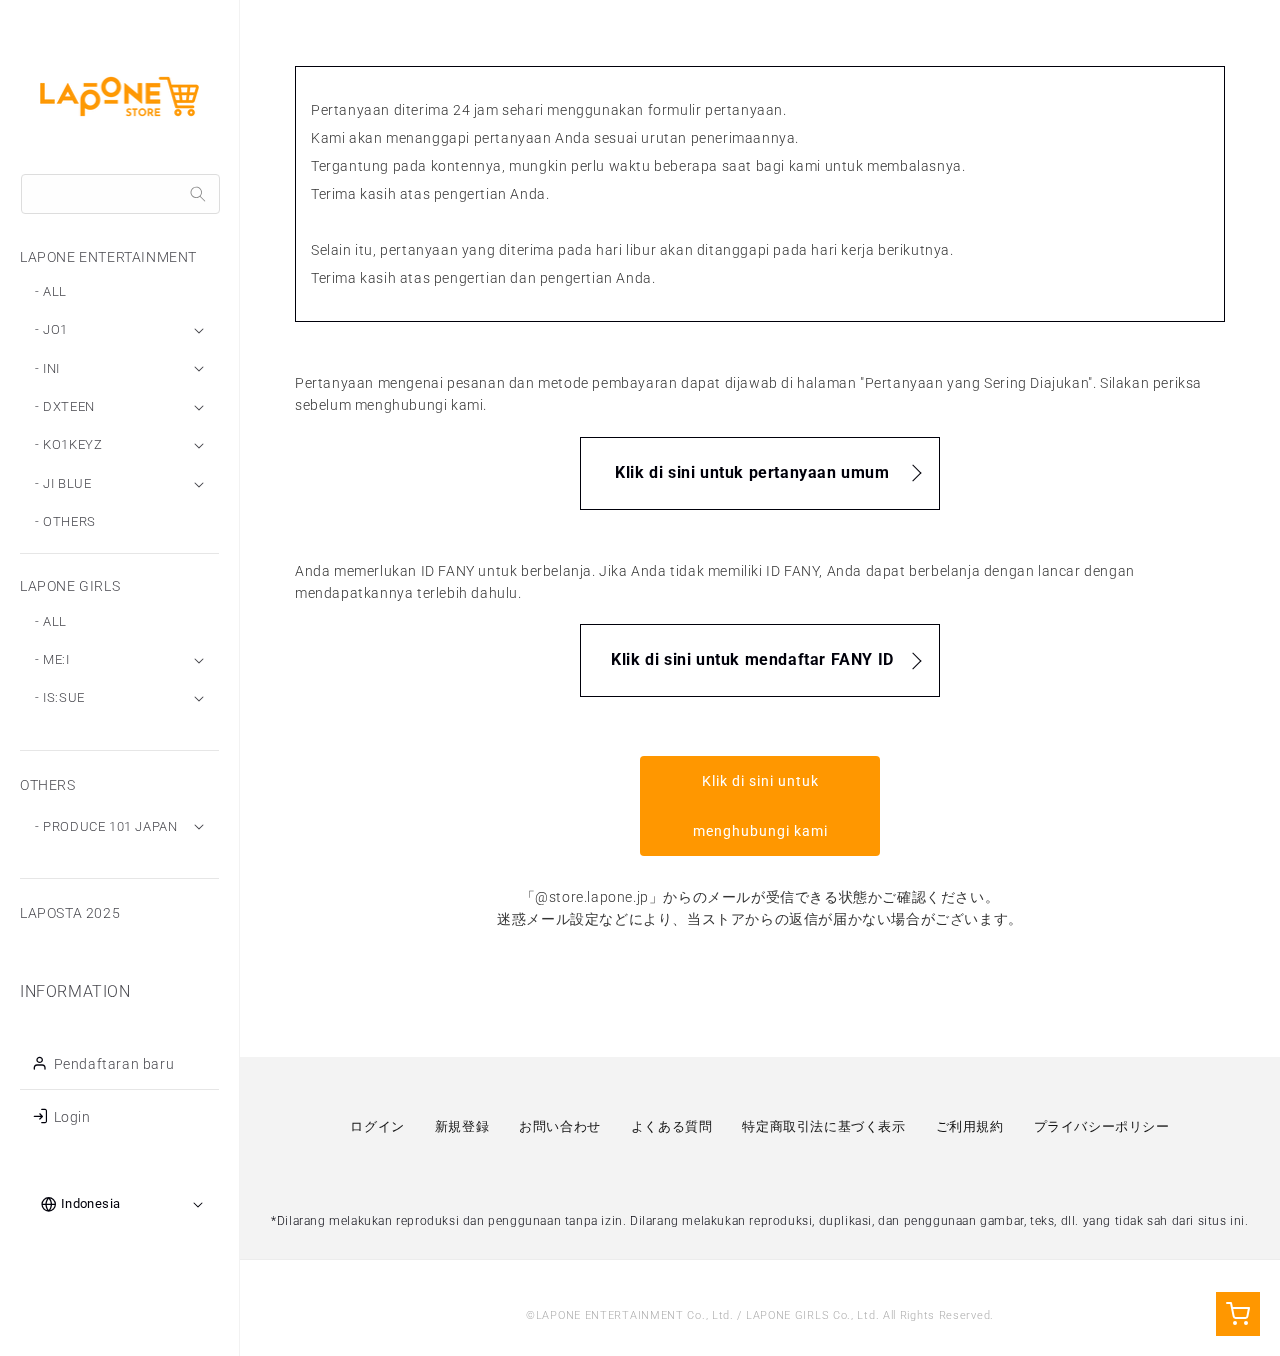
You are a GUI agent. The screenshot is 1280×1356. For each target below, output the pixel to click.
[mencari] (198, 194)
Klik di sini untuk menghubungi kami (760, 806)
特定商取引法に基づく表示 (823, 1126)
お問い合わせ (560, 1126)
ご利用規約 (970, 1126)
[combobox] (120, 194)
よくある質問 (672, 1126)
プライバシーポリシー (1102, 1126)
